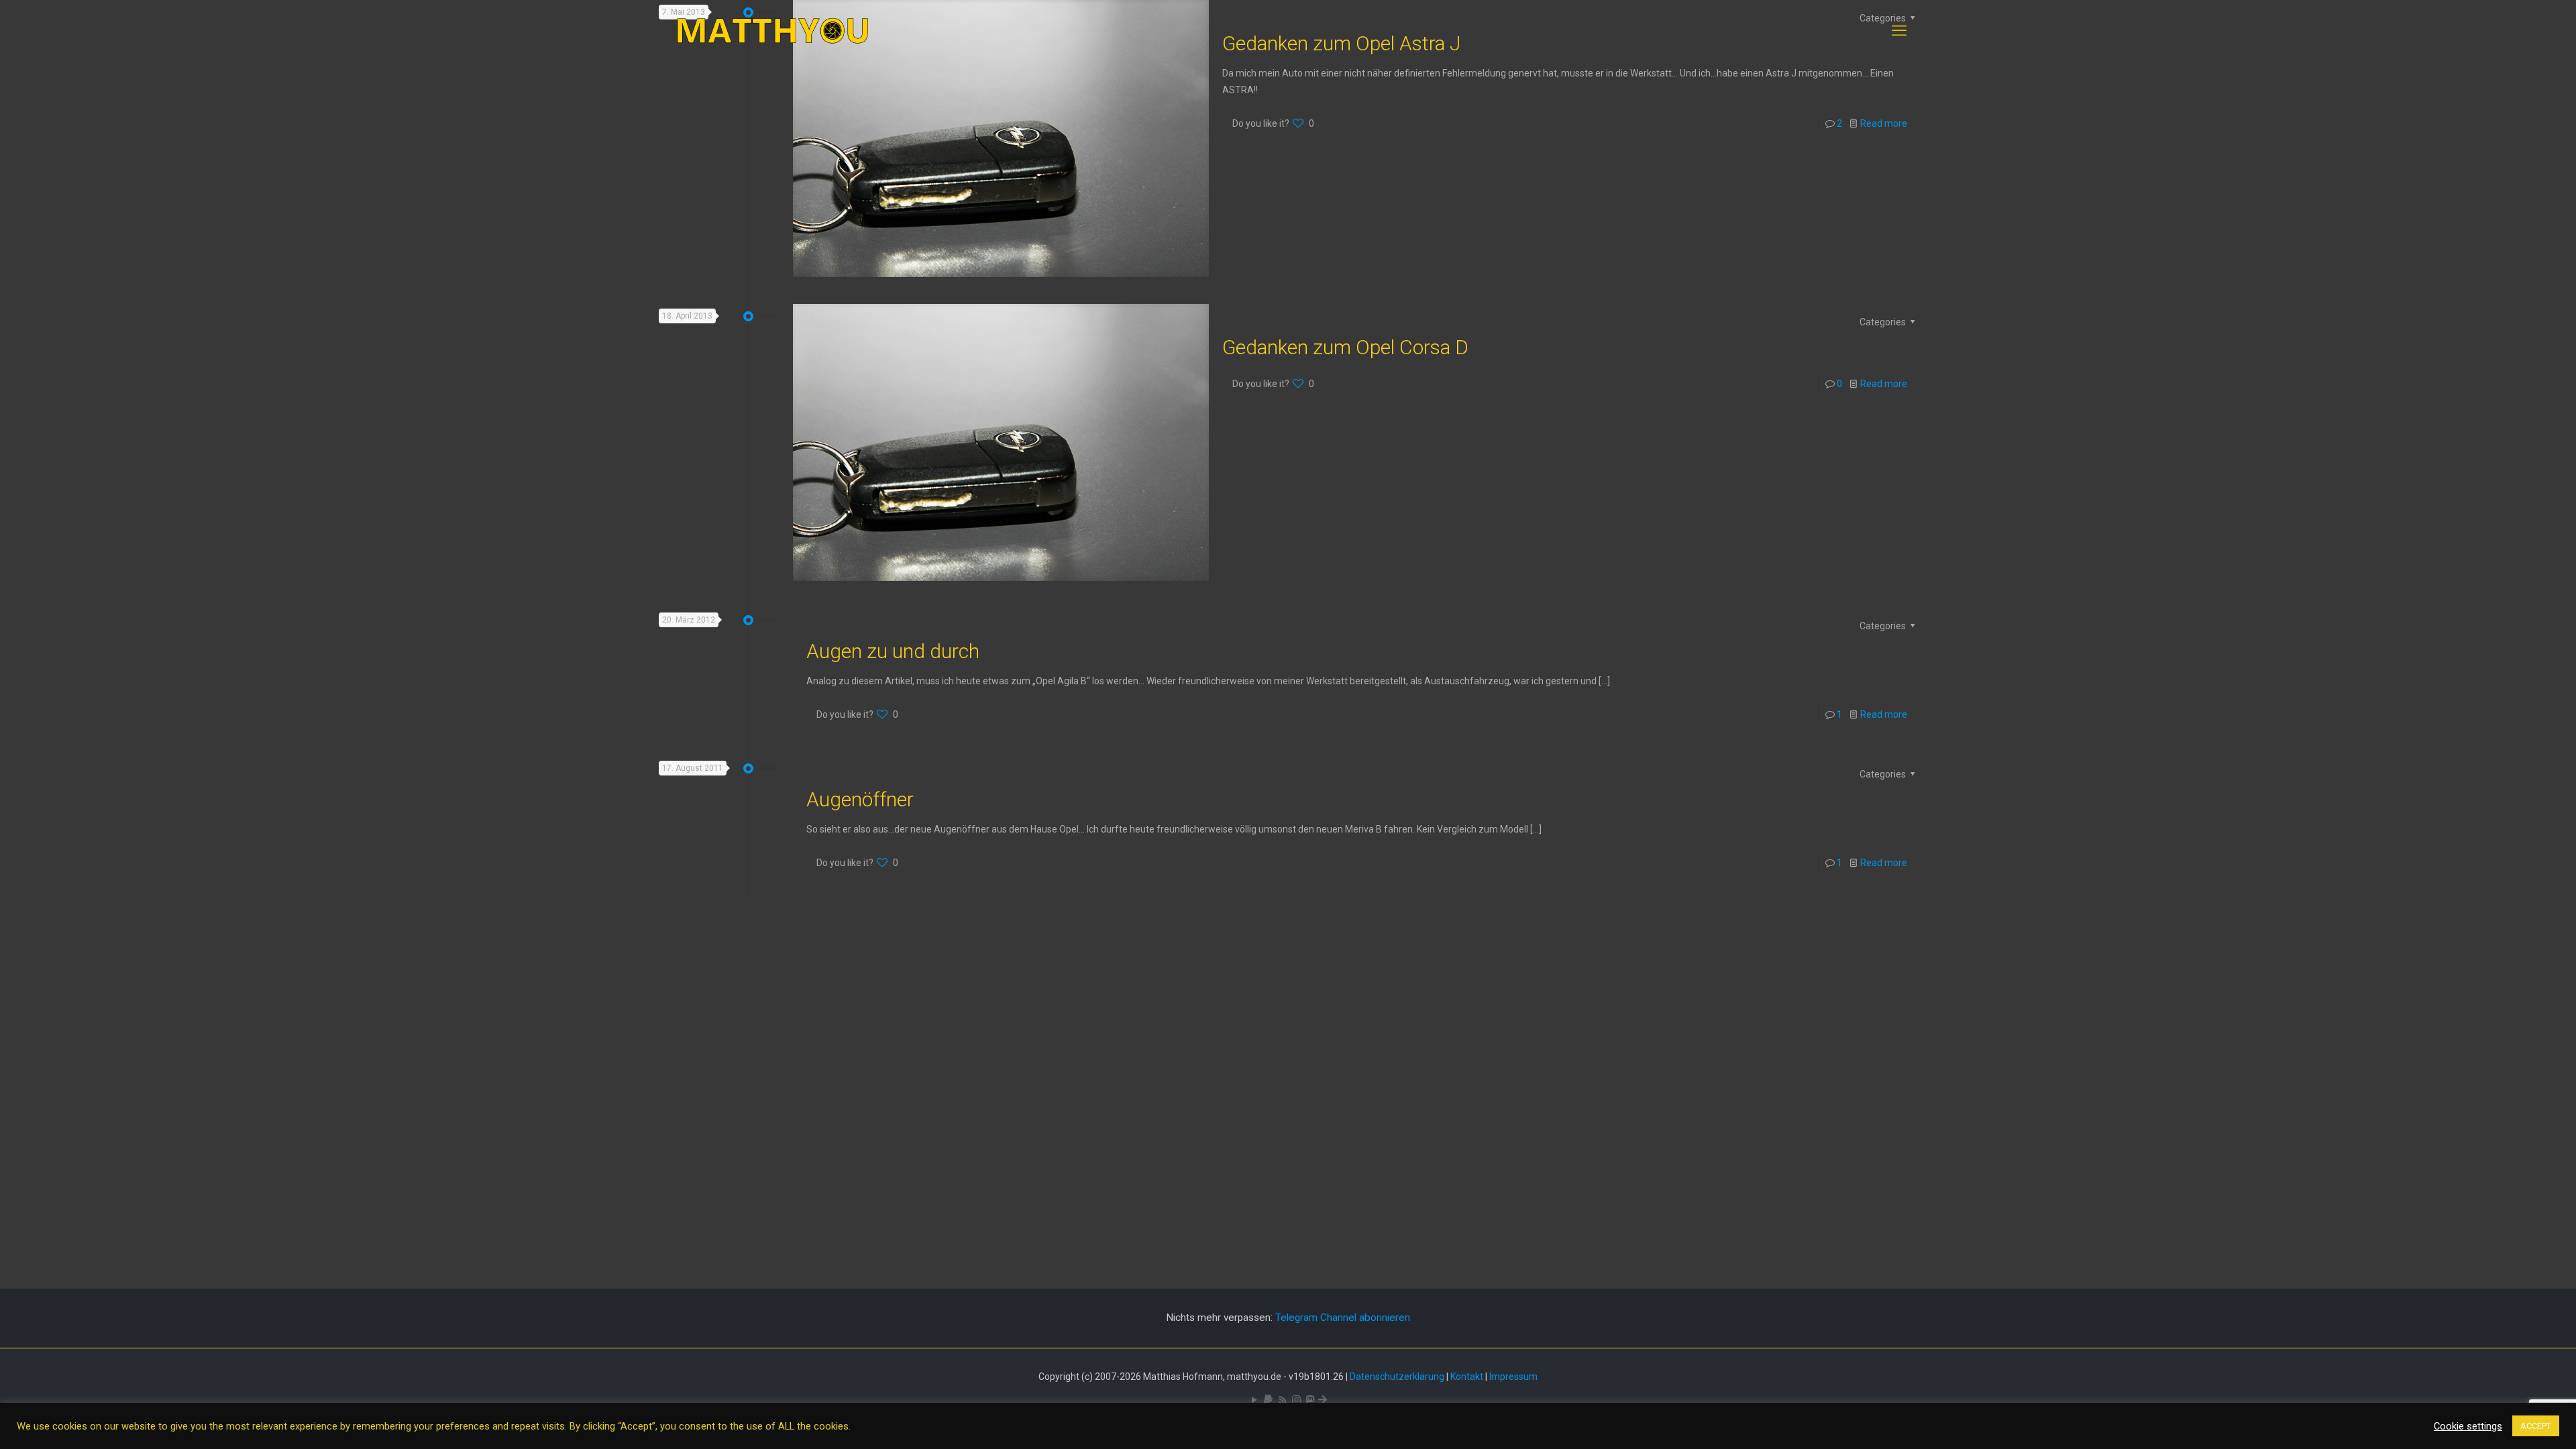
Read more (1884, 123)
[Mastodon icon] (1310, 1400)
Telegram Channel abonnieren (1343, 1318)
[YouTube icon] (1254, 1400)
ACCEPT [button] (2536, 1426)
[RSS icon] (1282, 1400)
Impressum (1513, 1377)
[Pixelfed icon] (1296, 1400)
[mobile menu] (1899, 31)
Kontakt (1467, 1377)
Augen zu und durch (893, 651)
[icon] (1268, 1400)
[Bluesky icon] (1323, 1400)
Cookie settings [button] (2468, 1426)
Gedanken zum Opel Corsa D (1345, 347)
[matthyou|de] (773, 31)
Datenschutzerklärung (1397, 1377)
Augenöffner (860, 799)
